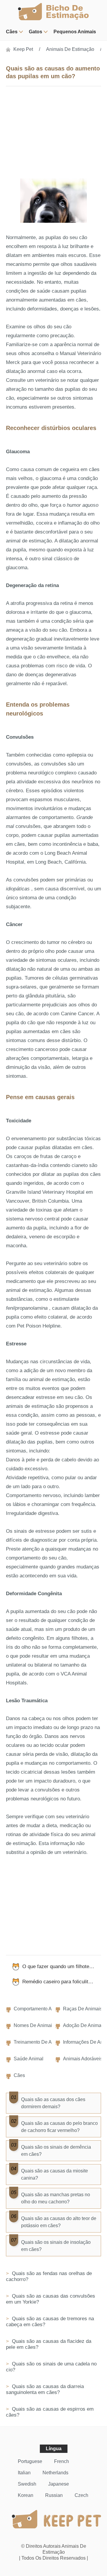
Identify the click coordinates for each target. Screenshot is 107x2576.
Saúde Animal (29, 2059)
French (62, 2461)
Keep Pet (23, 49)
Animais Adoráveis (83, 2059)
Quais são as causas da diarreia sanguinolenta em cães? (45, 2389)
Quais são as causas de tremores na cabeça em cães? (50, 2322)
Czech (81, 2495)
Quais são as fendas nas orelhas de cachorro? (49, 2276)
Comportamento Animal (38, 2009)
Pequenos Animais (75, 32)
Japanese (59, 2484)
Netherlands (55, 2473)
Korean (26, 2495)
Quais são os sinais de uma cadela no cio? (51, 2367)
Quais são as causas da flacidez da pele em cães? (49, 2344)
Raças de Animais (83, 2009)
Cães (12, 32)
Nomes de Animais (34, 2025)
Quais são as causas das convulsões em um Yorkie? (51, 2299)
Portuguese (30, 2461)
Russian (54, 2495)
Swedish (27, 2484)
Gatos (36, 32)
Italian (24, 2473)
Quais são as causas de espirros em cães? (50, 2412)
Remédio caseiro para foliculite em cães (62, 1982)
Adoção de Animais (84, 2025)
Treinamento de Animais (40, 2042)
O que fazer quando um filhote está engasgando (62, 1966)
